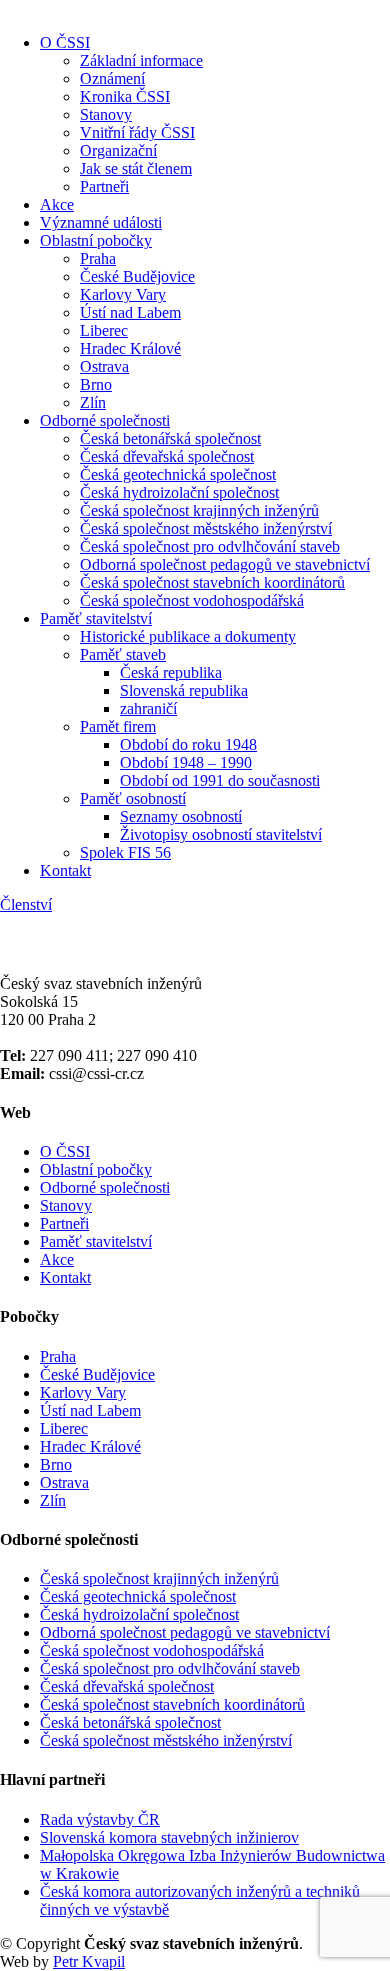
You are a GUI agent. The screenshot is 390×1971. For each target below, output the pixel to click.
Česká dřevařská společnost (167, 456)
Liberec (104, 330)
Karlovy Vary (123, 294)
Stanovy (106, 114)
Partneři (104, 186)
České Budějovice (137, 276)
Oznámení (112, 78)
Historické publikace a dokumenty (188, 636)
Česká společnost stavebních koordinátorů (212, 582)
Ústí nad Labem (130, 312)
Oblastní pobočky (96, 240)
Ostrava (104, 366)
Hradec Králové (130, 348)
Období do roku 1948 (188, 744)
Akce (57, 204)
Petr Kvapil (89, 1961)
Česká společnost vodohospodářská (192, 600)
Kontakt (65, 870)
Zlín (93, 402)
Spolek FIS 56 (125, 852)
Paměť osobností (133, 798)
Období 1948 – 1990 (186, 762)
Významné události (101, 222)
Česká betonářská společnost (170, 438)
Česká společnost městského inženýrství (206, 528)
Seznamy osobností (181, 816)
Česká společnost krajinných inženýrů (199, 510)
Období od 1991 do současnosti (220, 780)
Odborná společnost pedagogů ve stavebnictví (225, 564)
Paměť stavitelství (96, 618)
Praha (98, 258)
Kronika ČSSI (125, 96)
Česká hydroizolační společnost (179, 492)
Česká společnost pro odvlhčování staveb (210, 546)
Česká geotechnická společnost (178, 474)
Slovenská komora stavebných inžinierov (169, 1837)
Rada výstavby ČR (100, 1819)
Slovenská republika (184, 690)
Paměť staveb (123, 654)
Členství (26, 904)
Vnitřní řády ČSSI (137, 132)
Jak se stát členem (136, 168)
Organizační (118, 150)
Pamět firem (118, 726)
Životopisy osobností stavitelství (221, 834)
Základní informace (141, 60)
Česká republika (171, 672)
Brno (96, 384)
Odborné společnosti (105, 420)
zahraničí (148, 708)
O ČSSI (65, 42)
